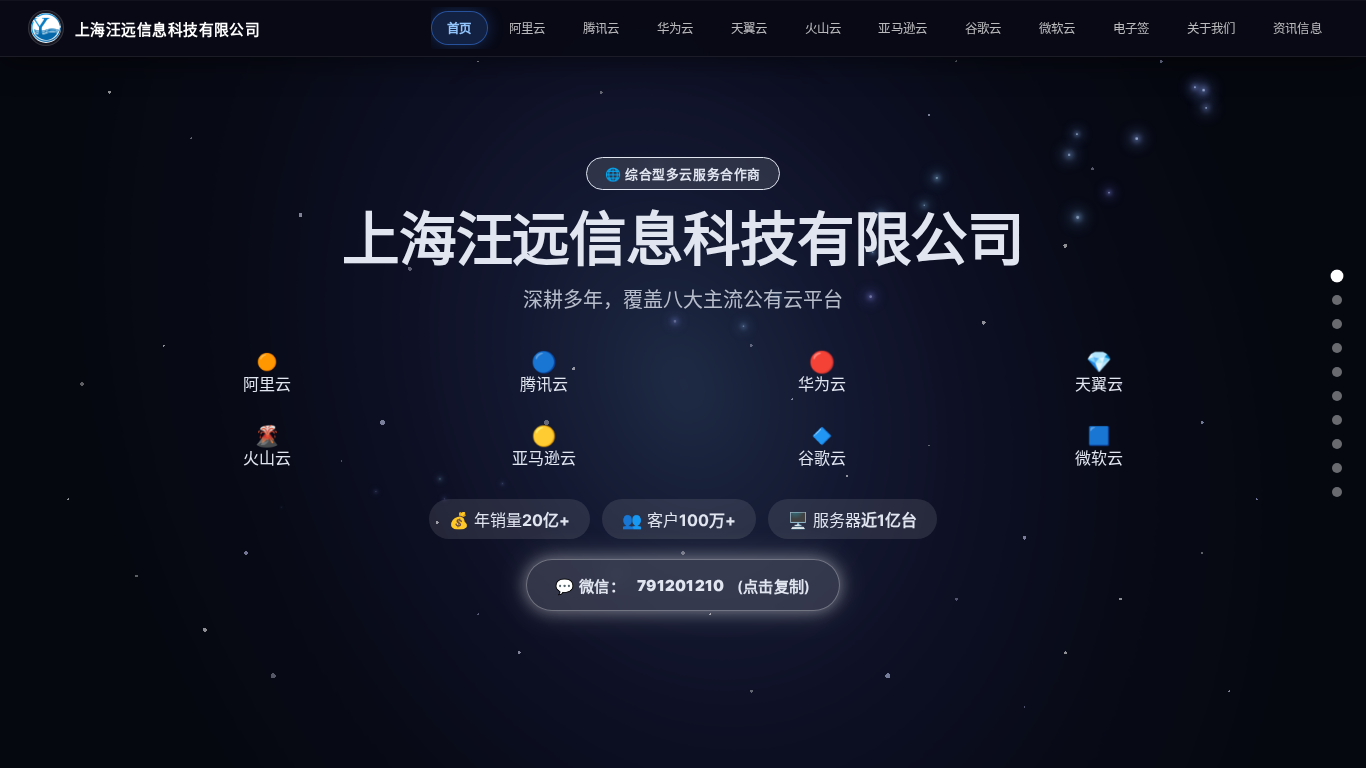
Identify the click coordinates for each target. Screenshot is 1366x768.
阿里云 (527, 28)
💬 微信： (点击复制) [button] (682, 586)
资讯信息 (1297, 28)
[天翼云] (1337, 372)
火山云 (823, 28)
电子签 (1131, 28)
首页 (459, 28)
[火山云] (1337, 396)
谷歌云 (983, 28)
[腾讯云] (1337, 324)
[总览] (1337, 276)
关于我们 (1211, 28)
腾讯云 (601, 28)
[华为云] (1337, 348)
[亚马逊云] (1337, 420)
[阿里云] (1337, 300)
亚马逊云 (902, 28)
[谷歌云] (1337, 444)
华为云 (675, 28)
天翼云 (749, 28)
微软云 (1057, 28)
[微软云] (1337, 468)
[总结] (1337, 492)
